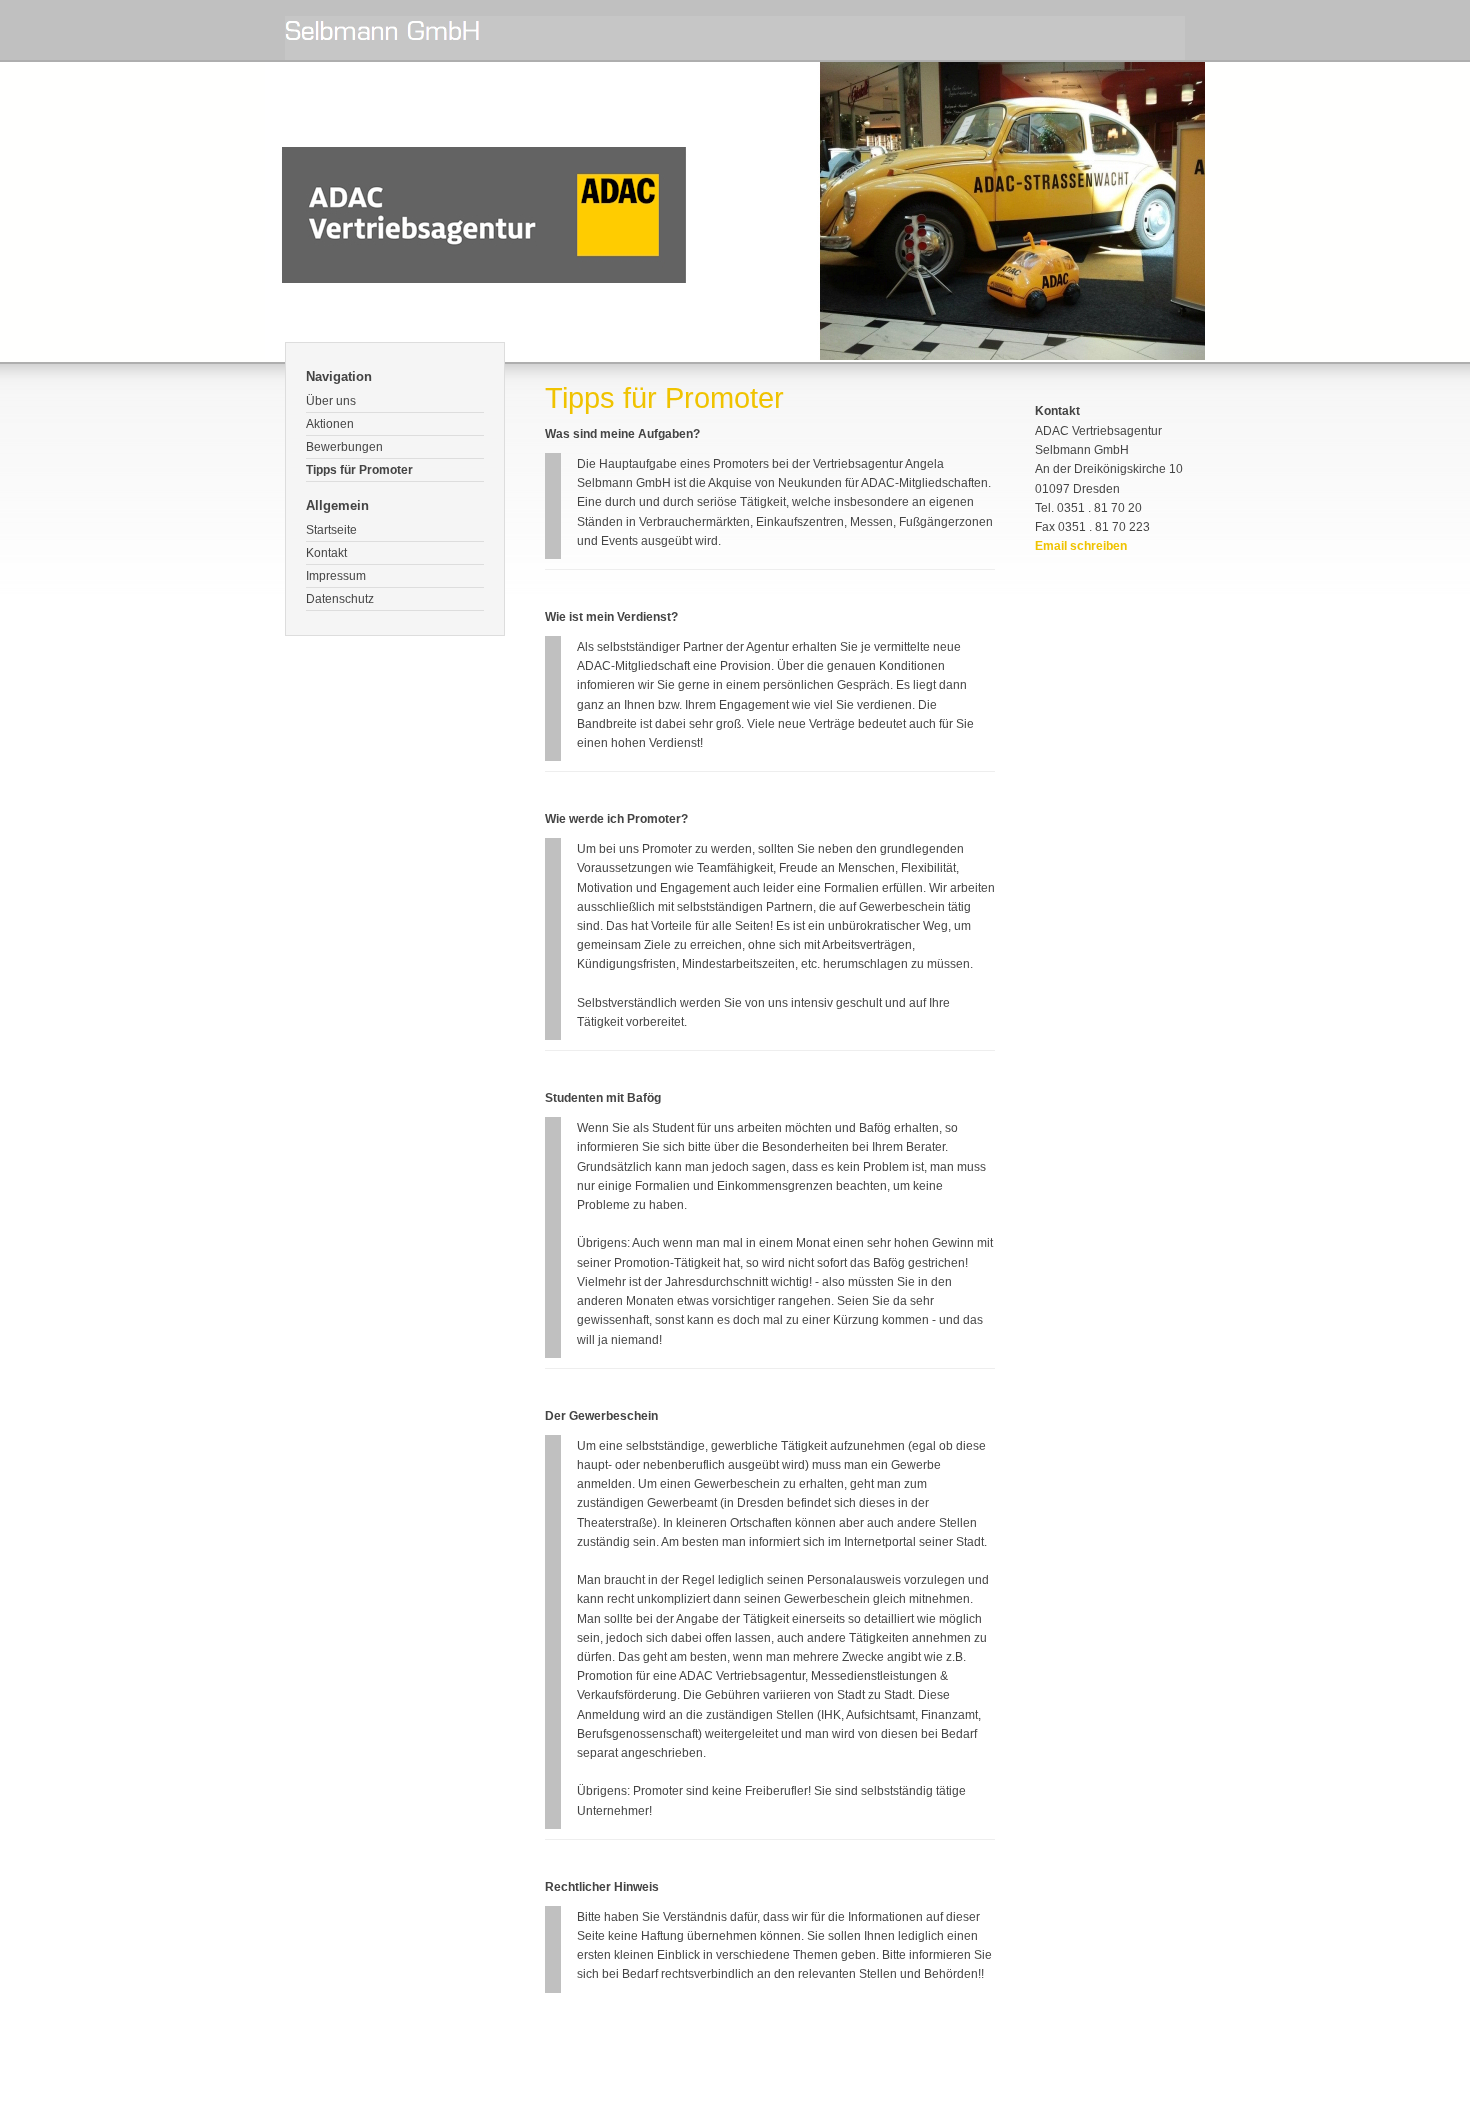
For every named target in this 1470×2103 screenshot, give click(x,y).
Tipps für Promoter (359, 470)
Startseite (331, 530)
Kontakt (326, 553)
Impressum (336, 576)
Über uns (331, 401)
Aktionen (330, 424)
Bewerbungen (344, 447)
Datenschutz (340, 599)
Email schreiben (1081, 546)
